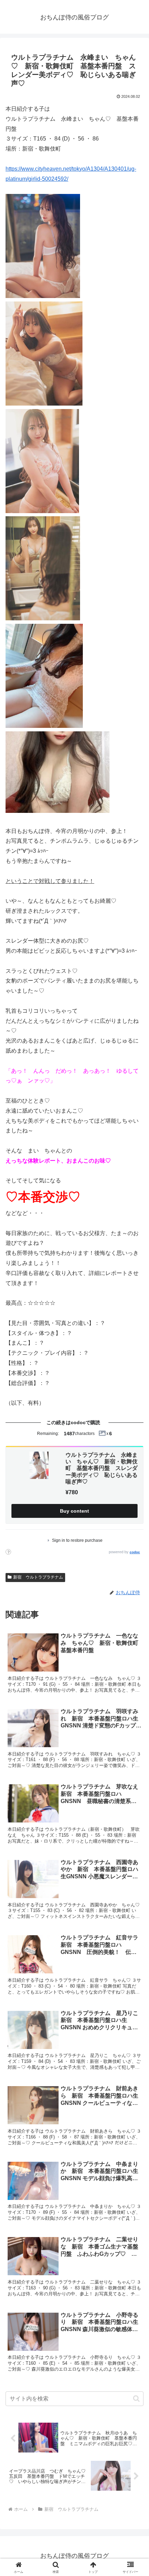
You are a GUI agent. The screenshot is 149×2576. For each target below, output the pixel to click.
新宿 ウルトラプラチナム (38, 1577)
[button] (136, 2399)
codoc (135, 1552)
